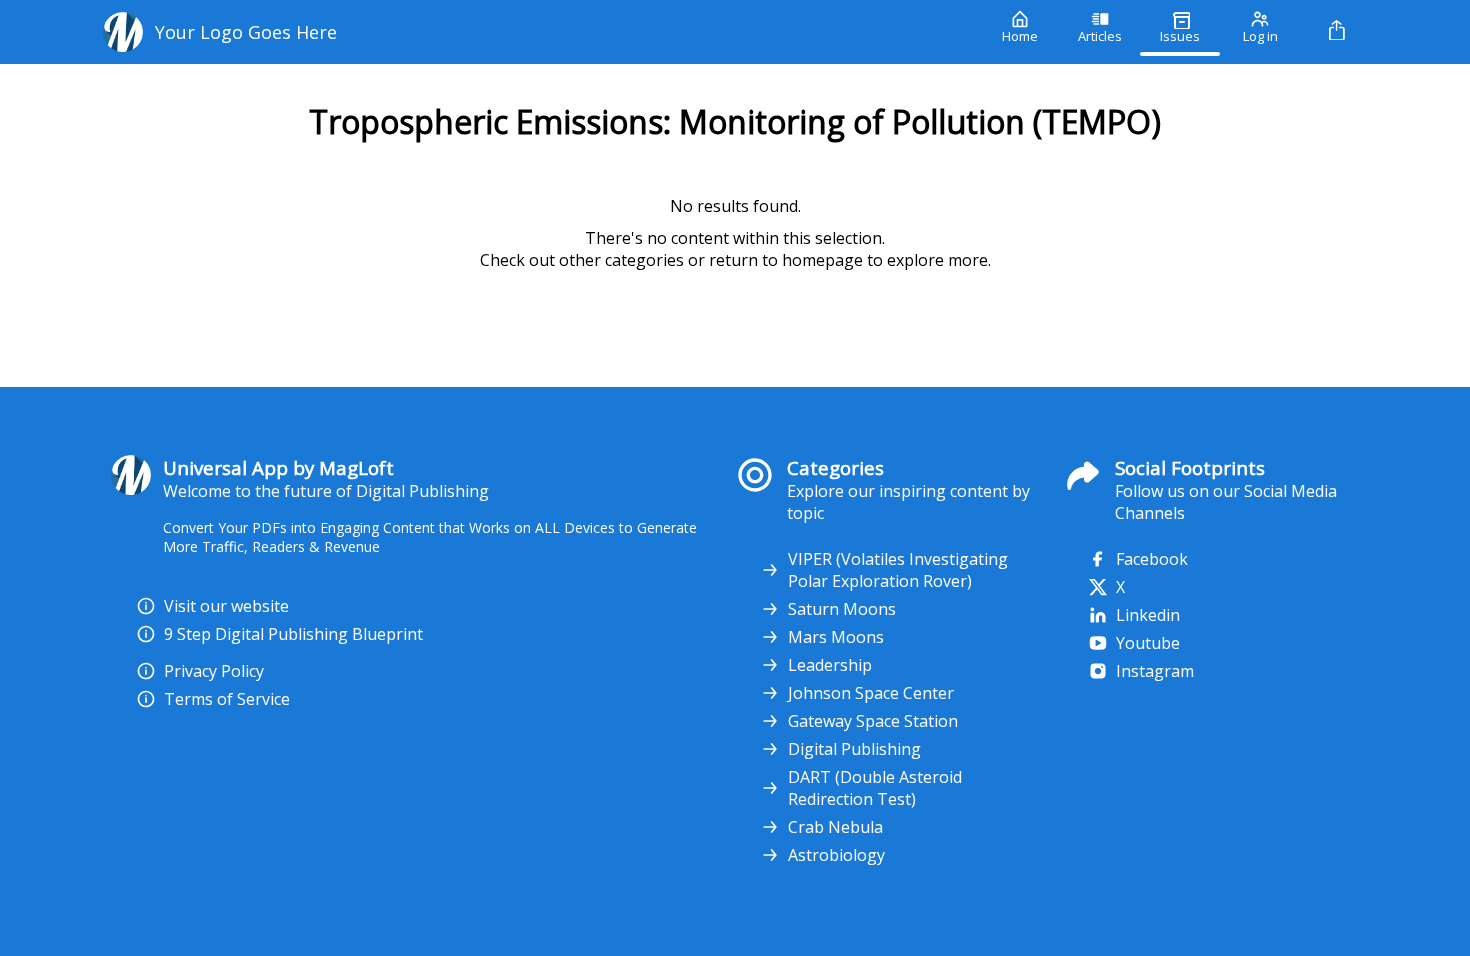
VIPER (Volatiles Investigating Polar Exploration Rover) (898, 570)
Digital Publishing (854, 749)
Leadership (830, 665)
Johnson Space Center (871, 693)
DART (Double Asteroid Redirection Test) (875, 788)
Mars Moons (836, 637)
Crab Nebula (835, 827)
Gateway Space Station (873, 721)
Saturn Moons (842, 609)
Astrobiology (836, 855)
